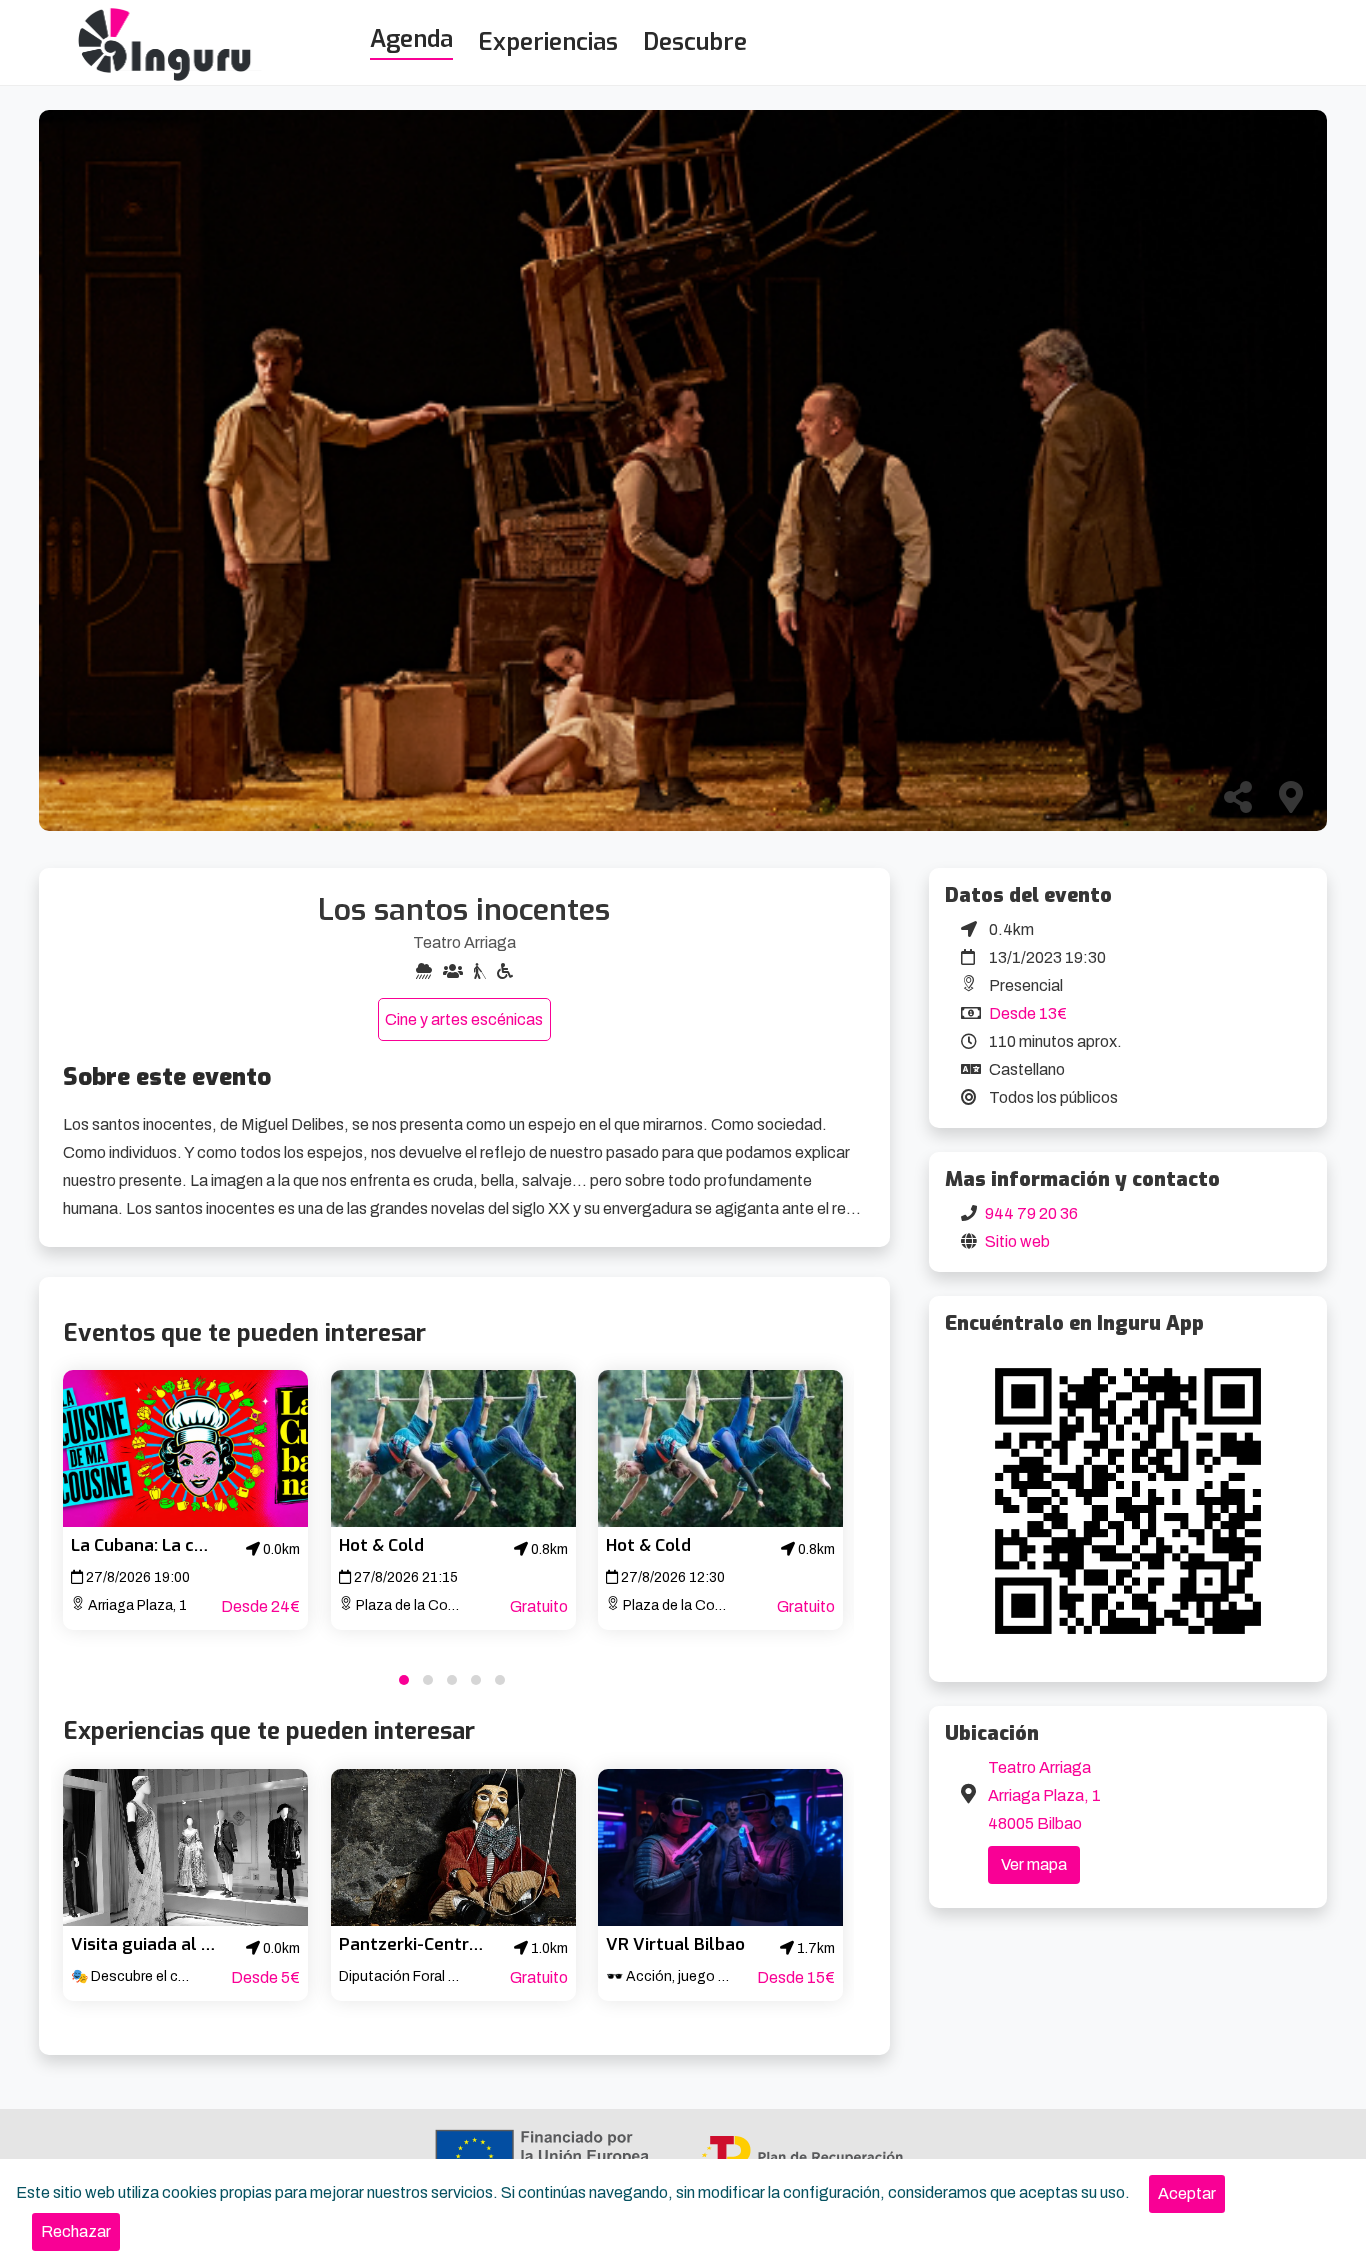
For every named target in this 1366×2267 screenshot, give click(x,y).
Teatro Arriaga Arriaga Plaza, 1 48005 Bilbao (1044, 1795)
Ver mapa (1034, 1864)
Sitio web (1017, 1241)
